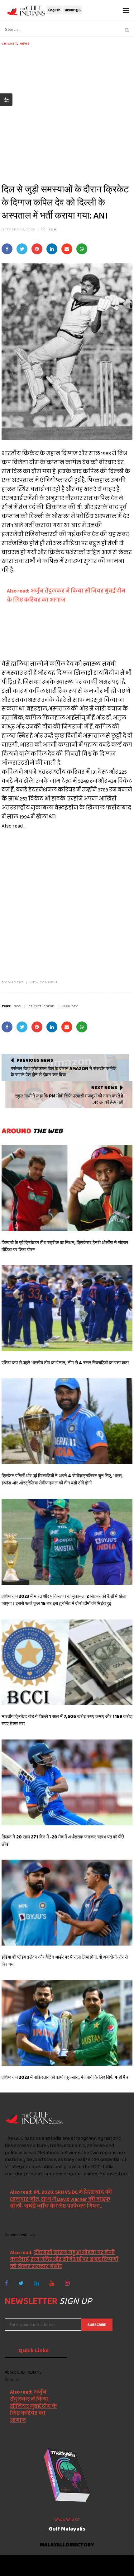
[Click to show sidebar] (6, 100)
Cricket (9, 43)
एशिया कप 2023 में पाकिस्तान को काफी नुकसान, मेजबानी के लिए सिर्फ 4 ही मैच (65, 2077)
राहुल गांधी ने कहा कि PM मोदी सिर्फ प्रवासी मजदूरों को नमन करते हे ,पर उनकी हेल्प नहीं (69, 1099)
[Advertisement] (67, 113)
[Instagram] (67, 2283)
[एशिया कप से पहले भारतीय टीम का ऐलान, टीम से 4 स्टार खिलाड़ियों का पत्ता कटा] (67, 1308)
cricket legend (41, 1006)
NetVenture (85, 2568)
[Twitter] (21, 2283)
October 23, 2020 (19, 229)
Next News (104, 1087)
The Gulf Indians (40, 2562)
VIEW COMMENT (44, 982)
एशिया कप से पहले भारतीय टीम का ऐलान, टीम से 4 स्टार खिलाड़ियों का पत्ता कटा (65, 1363)
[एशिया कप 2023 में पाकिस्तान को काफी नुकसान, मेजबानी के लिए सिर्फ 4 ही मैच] (67, 2023)
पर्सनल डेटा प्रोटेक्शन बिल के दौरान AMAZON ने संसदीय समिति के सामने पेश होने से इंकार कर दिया (64, 1072)
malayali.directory (67, 2545)
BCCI (17, 1006)
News (25, 43)
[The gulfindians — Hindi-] (26, 10)
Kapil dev (70, 1006)
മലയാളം (73, 10)
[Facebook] (6, 2283)
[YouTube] (52, 2283)
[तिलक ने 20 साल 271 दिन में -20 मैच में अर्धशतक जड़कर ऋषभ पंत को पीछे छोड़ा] (67, 1782)
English (54, 10)
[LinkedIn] (37, 2283)
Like (51, 229)
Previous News (35, 1060)
